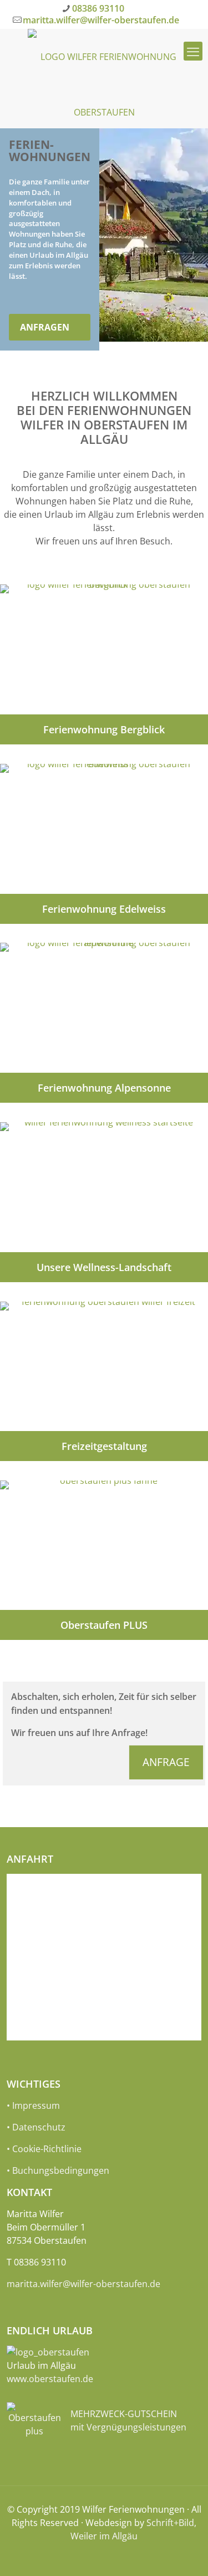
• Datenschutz (36, 2127)
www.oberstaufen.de (50, 2379)
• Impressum (33, 2105)
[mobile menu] (193, 51)
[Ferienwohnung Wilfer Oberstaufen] (104, 76)
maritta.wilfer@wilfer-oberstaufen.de (101, 20)
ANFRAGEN (45, 327)
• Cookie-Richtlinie (44, 2149)
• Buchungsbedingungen (58, 2170)
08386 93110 (98, 8)
